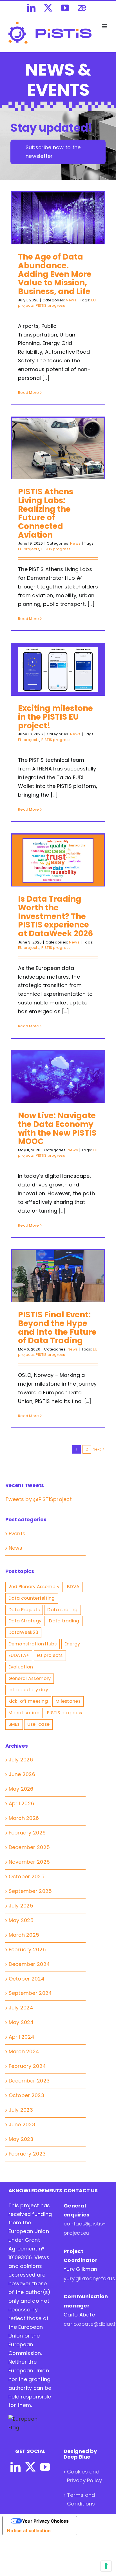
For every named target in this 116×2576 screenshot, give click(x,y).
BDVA (73, 1587)
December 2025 (29, 1847)
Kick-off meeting (28, 1701)
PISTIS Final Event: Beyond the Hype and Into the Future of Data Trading (57, 1328)
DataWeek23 (24, 1632)
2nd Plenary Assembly (34, 1587)
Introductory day (28, 1690)
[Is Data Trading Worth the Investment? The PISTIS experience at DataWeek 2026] (58, 860)
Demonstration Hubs (33, 1644)
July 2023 (21, 2110)
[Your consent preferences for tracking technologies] (106, 2566)
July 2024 (21, 2008)
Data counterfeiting (32, 1598)
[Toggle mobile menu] (105, 26)
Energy (72, 1644)
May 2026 (21, 1789)
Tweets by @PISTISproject (39, 1499)
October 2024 (27, 1979)
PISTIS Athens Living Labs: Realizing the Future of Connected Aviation (46, 513)
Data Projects (24, 1610)
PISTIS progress (50, 305)
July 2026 (21, 1760)
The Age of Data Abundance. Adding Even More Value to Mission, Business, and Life (55, 274)
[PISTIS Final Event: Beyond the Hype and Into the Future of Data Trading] (58, 1276)
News (71, 300)
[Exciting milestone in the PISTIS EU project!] (58, 670)
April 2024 (22, 2037)
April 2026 (22, 1803)
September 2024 (30, 1993)
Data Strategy (25, 1621)
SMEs (14, 1724)
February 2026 (27, 1833)
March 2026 (24, 1818)
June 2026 (22, 1774)
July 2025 (21, 1906)
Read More (28, 393)
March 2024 (24, 2051)
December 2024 (29, 1964)
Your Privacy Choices (45, 2521)
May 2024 (21, 2022)
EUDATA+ (19, 1655)
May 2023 (21, 2139)
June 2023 (22, 2124)
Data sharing (62, 1610)
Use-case (38, 1724)
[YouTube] (45, 2467)
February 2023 (27, 2154)
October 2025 (27, 1876)
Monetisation (24, 1713)
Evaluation (21, 1667)
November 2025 (29, 1862)
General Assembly (30, 1678)
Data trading (64, 1621)
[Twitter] (30, 2467)
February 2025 (27, 1949)
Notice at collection (29, 2530)
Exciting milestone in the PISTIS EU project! (55, 717)
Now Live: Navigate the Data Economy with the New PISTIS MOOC (57, 1128)
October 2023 (26, 2095)
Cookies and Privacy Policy (84, 2476)
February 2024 (27, 2066)
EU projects (29, 549)
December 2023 (29, 2081)
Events (17, 1533)
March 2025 (24, 1935)
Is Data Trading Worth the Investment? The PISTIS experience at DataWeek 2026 (55, 916)
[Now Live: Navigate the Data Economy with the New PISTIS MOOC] (58, 1077)
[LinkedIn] (15, 2467)
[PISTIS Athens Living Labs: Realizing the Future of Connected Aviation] (58, 448)
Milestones (68, 1701)
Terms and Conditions (81, 2499)
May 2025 (21, 1920)
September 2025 (30, 1891)
